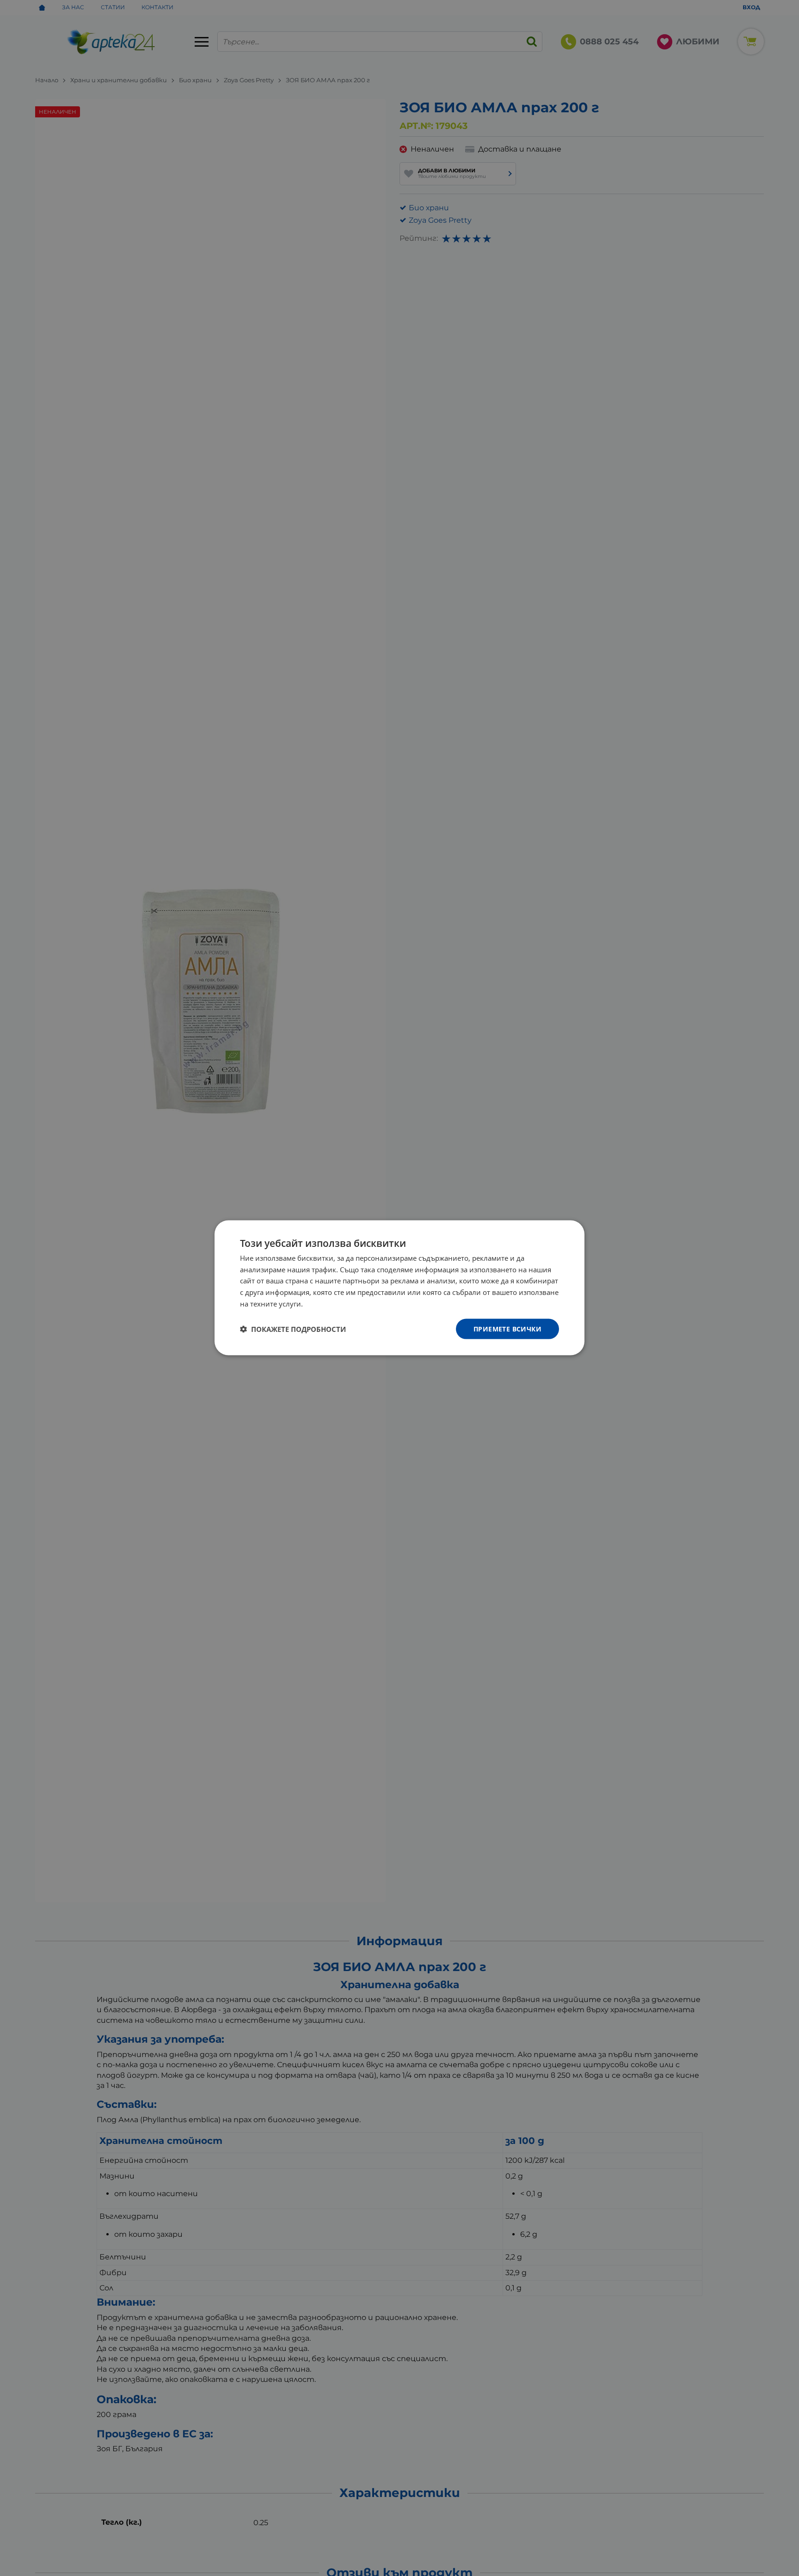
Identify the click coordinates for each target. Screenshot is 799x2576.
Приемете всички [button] (507, 1329)
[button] (293, 1329)
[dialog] (399, 1288)
